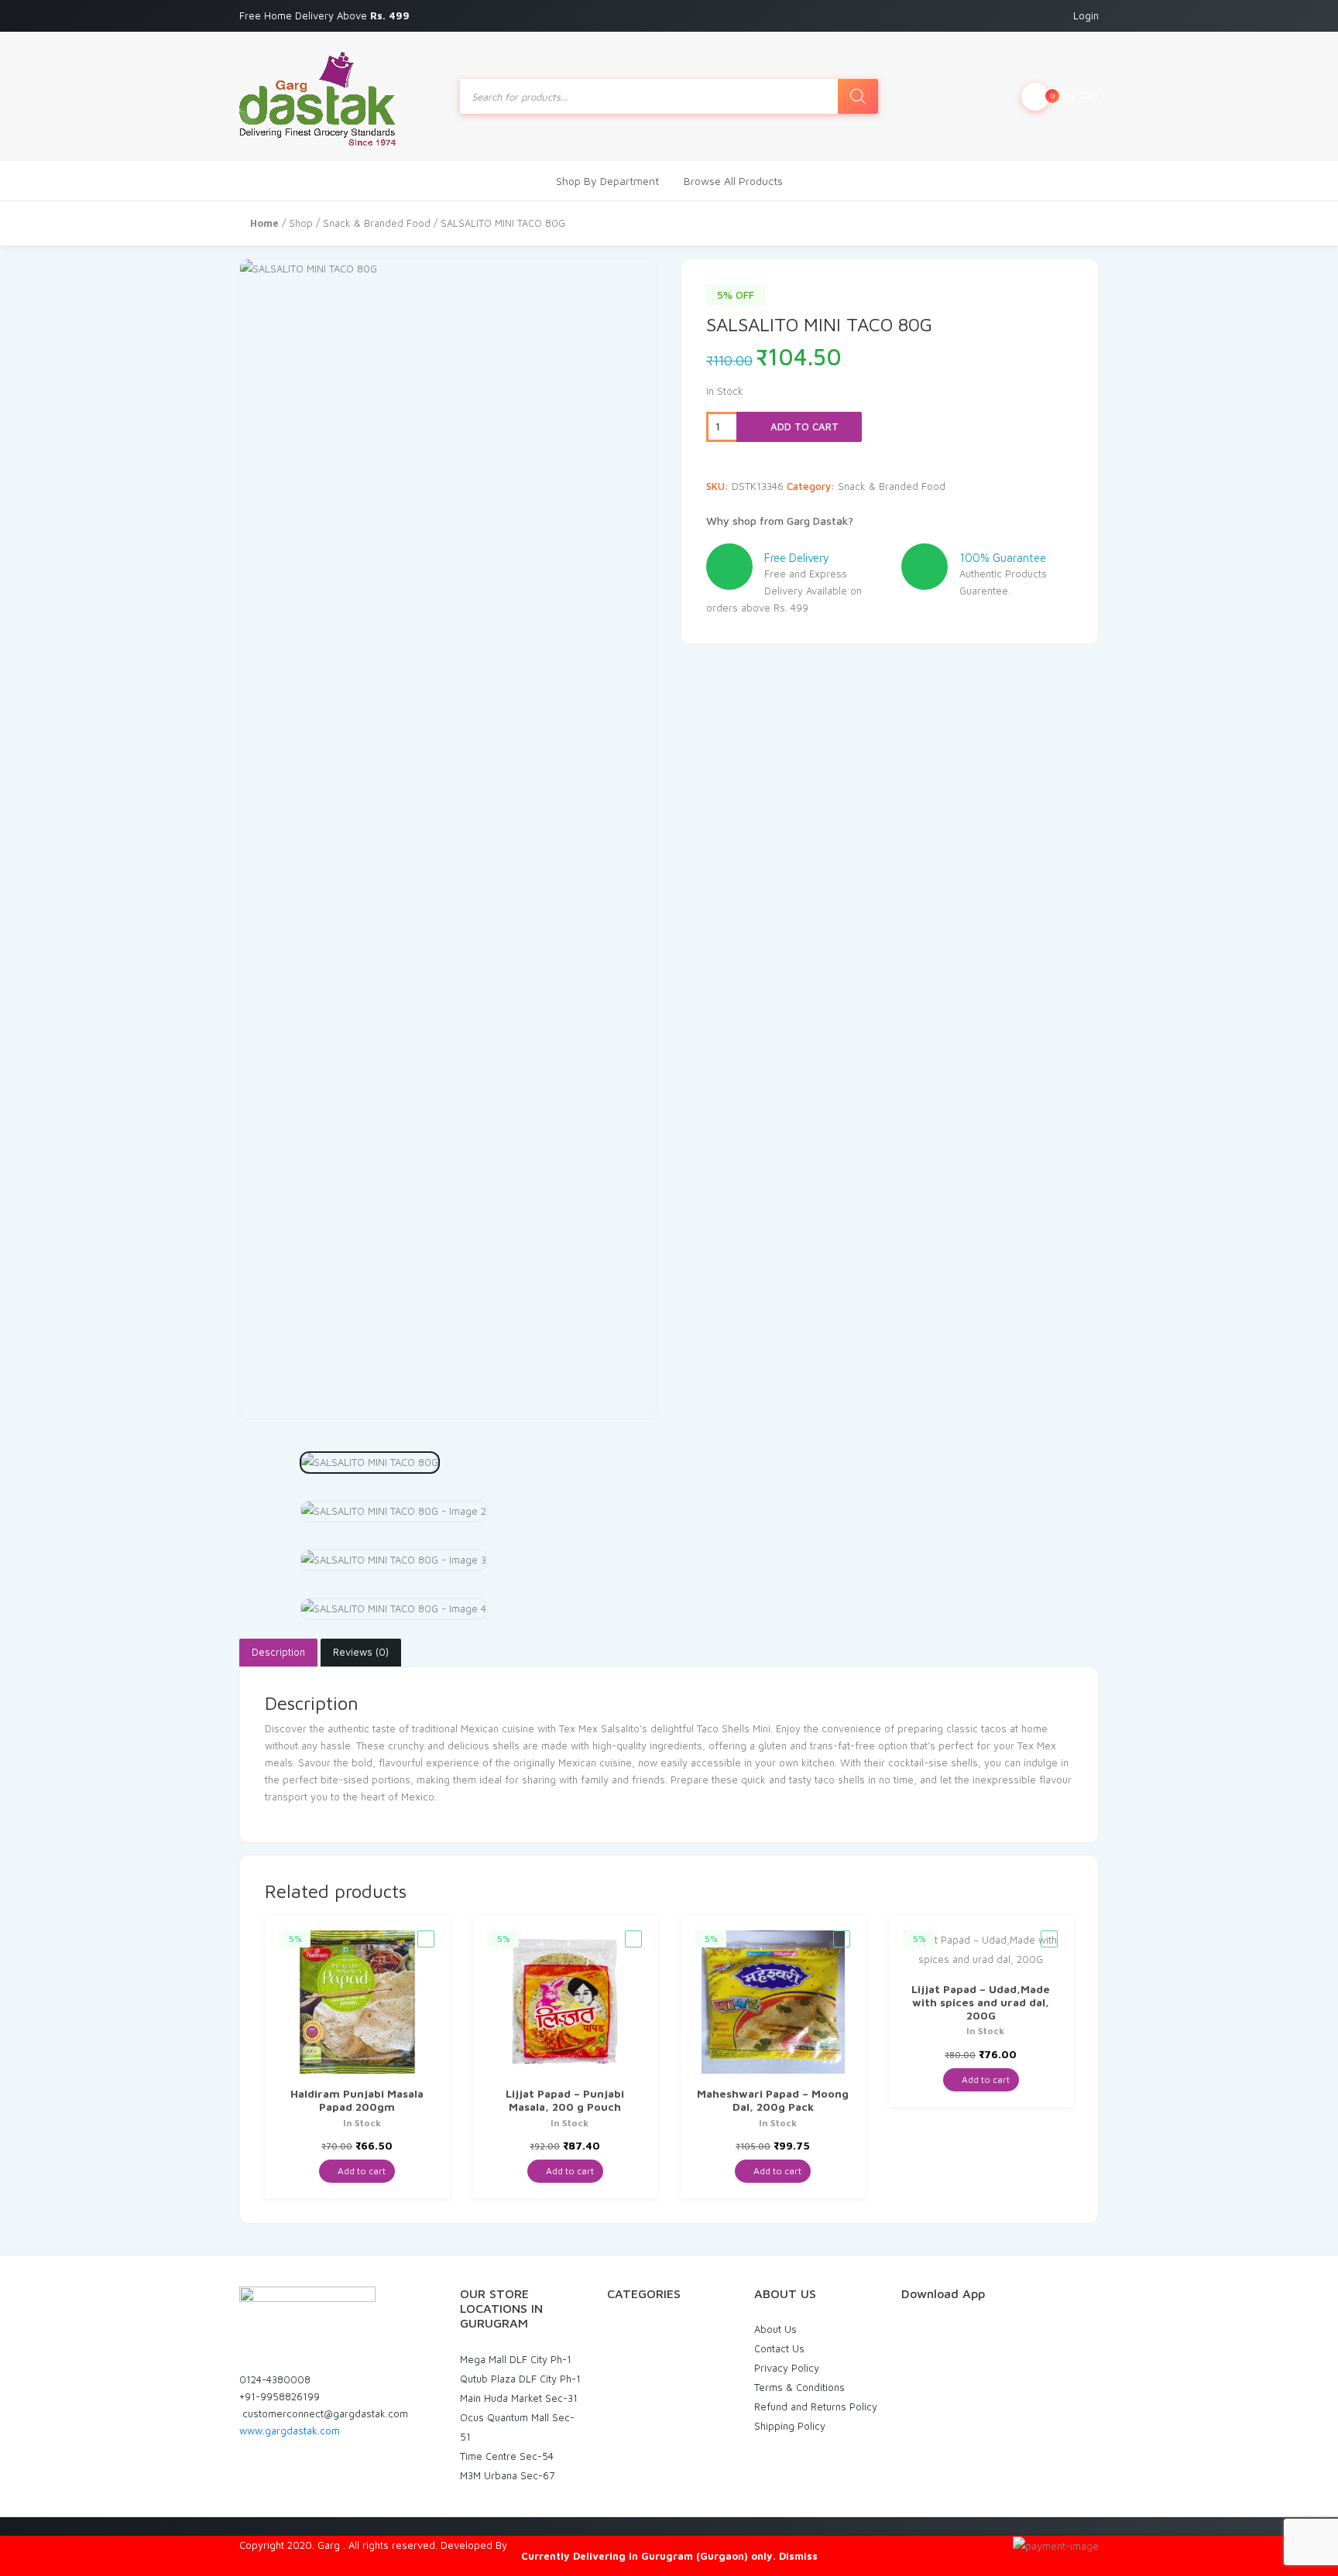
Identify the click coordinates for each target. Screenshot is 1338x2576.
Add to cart (803, 426)
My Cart (1074, 95)
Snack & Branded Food (377, 223)
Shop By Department (607, 181)
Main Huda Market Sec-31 (519, 2398)
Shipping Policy (790, 2426)
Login (1086, 15)
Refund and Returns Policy (816, 2406)
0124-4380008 (275, 2379)
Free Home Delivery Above (326, 15)
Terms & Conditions (799, 2387)
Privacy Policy (787, 2368)
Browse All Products (733, 181)
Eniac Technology (551, 2545)
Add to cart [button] (360, 2171)
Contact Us (779, 2348)
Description (278, 1652)
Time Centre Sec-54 (507, 2456)
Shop (301, 223)
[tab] (278, 1653)
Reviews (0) (361, 1652)
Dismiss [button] (798, 2556)
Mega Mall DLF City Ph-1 (516, 2359)
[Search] (858, 96)
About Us (775, 2329)
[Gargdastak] (317, 96)
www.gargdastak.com (290, 2430)
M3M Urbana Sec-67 (507, 2475)
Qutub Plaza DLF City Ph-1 (520, 2379)
